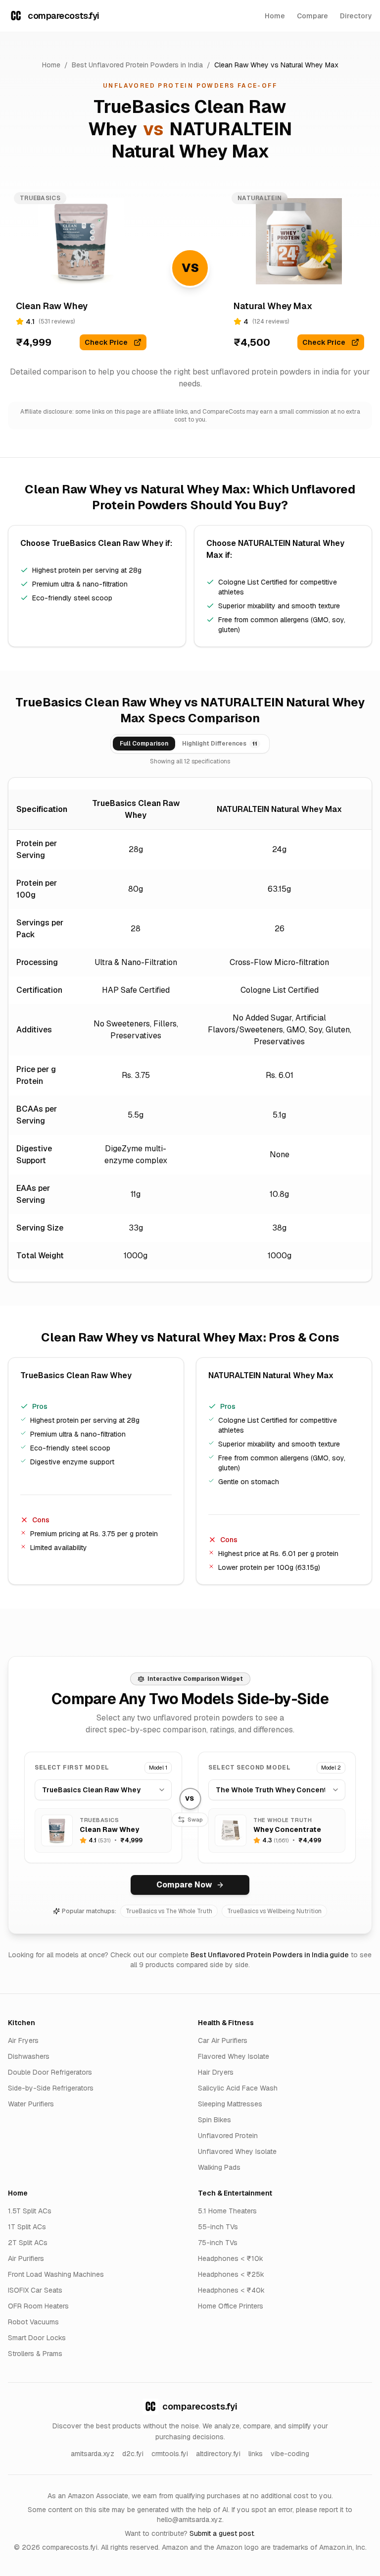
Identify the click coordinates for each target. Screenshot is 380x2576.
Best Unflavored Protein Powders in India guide (270, 1955)
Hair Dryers (216, 2072)
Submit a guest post (222, 2533)
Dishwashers (29, 2056)
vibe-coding (290, 2454)
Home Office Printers (231, 2306)
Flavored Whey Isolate (234, 2056)
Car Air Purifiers (223, 2040)
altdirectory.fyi (218, 2454)
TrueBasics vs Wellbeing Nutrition (274, 1911)
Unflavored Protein (228, 2136)
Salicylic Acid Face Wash (238, 2088)
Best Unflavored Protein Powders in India (137, 65)
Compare (312, 16)
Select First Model (72, 1768)
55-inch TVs (218, 2227)
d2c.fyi (133, 2454)
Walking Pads (219, 2167)
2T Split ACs (28, 2243)
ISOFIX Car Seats (35, 2290)
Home (275, 16)
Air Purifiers (26, 2258)
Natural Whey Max (309, 65)
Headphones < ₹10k (231, 2258)
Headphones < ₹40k (231, 2290)
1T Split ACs (27, 2227)
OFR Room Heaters (38, 2306)
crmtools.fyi (170, 2454)
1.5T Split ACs (30, 2211)
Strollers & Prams (35, 2354)
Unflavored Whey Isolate (237, 2151)
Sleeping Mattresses (230, 2104)
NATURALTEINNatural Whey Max (202, 140)
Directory (356, 16)
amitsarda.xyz (93, 2454)
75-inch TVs (218, 2243)
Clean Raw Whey (241, 65)
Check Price (106, 342)
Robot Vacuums (33, 2322)
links (256, 2454)
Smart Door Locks (37, 2338)
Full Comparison (144, 744)
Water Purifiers (31, 2104)
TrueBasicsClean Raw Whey (108, 543)
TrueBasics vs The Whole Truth (169, 1911)
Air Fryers (23, 2040)
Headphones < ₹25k (231, 2274)
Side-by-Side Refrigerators (51, 2088)
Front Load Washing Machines (56, 2274)
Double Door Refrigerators (50, 2072)
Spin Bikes (214, 2120)
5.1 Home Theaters (227, 2211)
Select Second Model (249, 1768)
